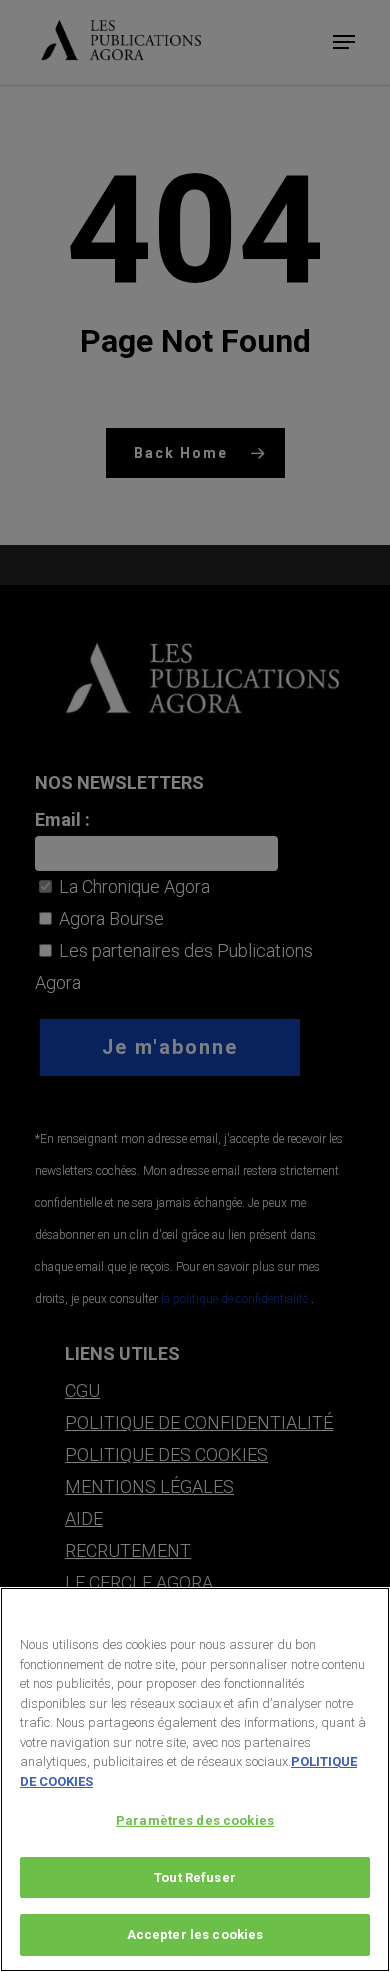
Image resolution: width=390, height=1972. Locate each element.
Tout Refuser (195, 1877)
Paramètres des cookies (195, 1820)
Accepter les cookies (195, 1934)
